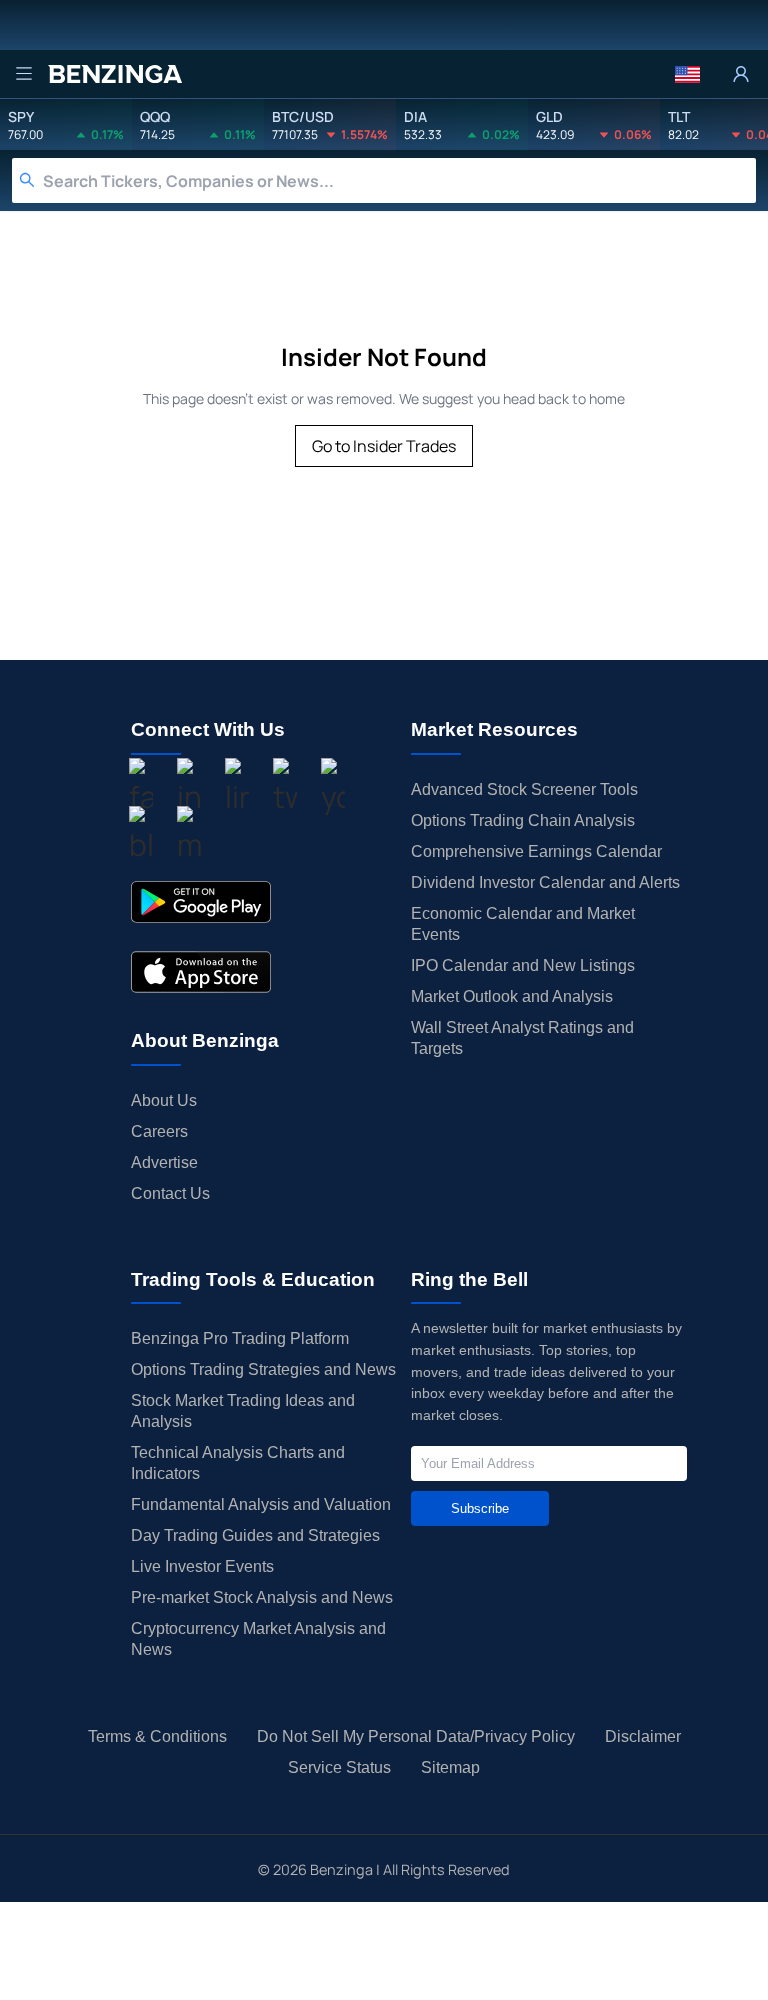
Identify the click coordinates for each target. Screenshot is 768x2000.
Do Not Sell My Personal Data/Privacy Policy (416, 1736)
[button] (687, 74)
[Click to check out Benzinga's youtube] (333, 789)
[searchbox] (399, 180)
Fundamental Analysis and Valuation (261, 1504)
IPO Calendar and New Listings (523, 965)
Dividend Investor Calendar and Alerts (545, 882)
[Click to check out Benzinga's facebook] (141, 789)
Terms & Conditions (157, 1736)
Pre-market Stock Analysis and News (262, 1597)
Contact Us (170, 1193)
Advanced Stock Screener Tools (524, 789)
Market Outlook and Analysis (512, 996)
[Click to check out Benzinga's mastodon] (189, 837)
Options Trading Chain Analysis (523, 820)
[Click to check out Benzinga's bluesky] (141, 837)
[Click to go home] (115, 74)
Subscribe (480, 1508)
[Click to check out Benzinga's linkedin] (237, 789)
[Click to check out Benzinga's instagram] (189, 789)
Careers (159, 1131)
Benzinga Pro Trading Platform (240, 1338)
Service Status (339, 1767)
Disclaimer (643, 1736)
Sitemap (450, 1767)
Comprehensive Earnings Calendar (536, 851)
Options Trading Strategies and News (263, 1369)
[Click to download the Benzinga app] (201, 902)
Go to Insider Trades (384, 446)
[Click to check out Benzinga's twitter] (285, 789)
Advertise (164, 1162)
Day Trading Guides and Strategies (255, 1535)
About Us (164, 1100)
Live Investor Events (202, 1566)
